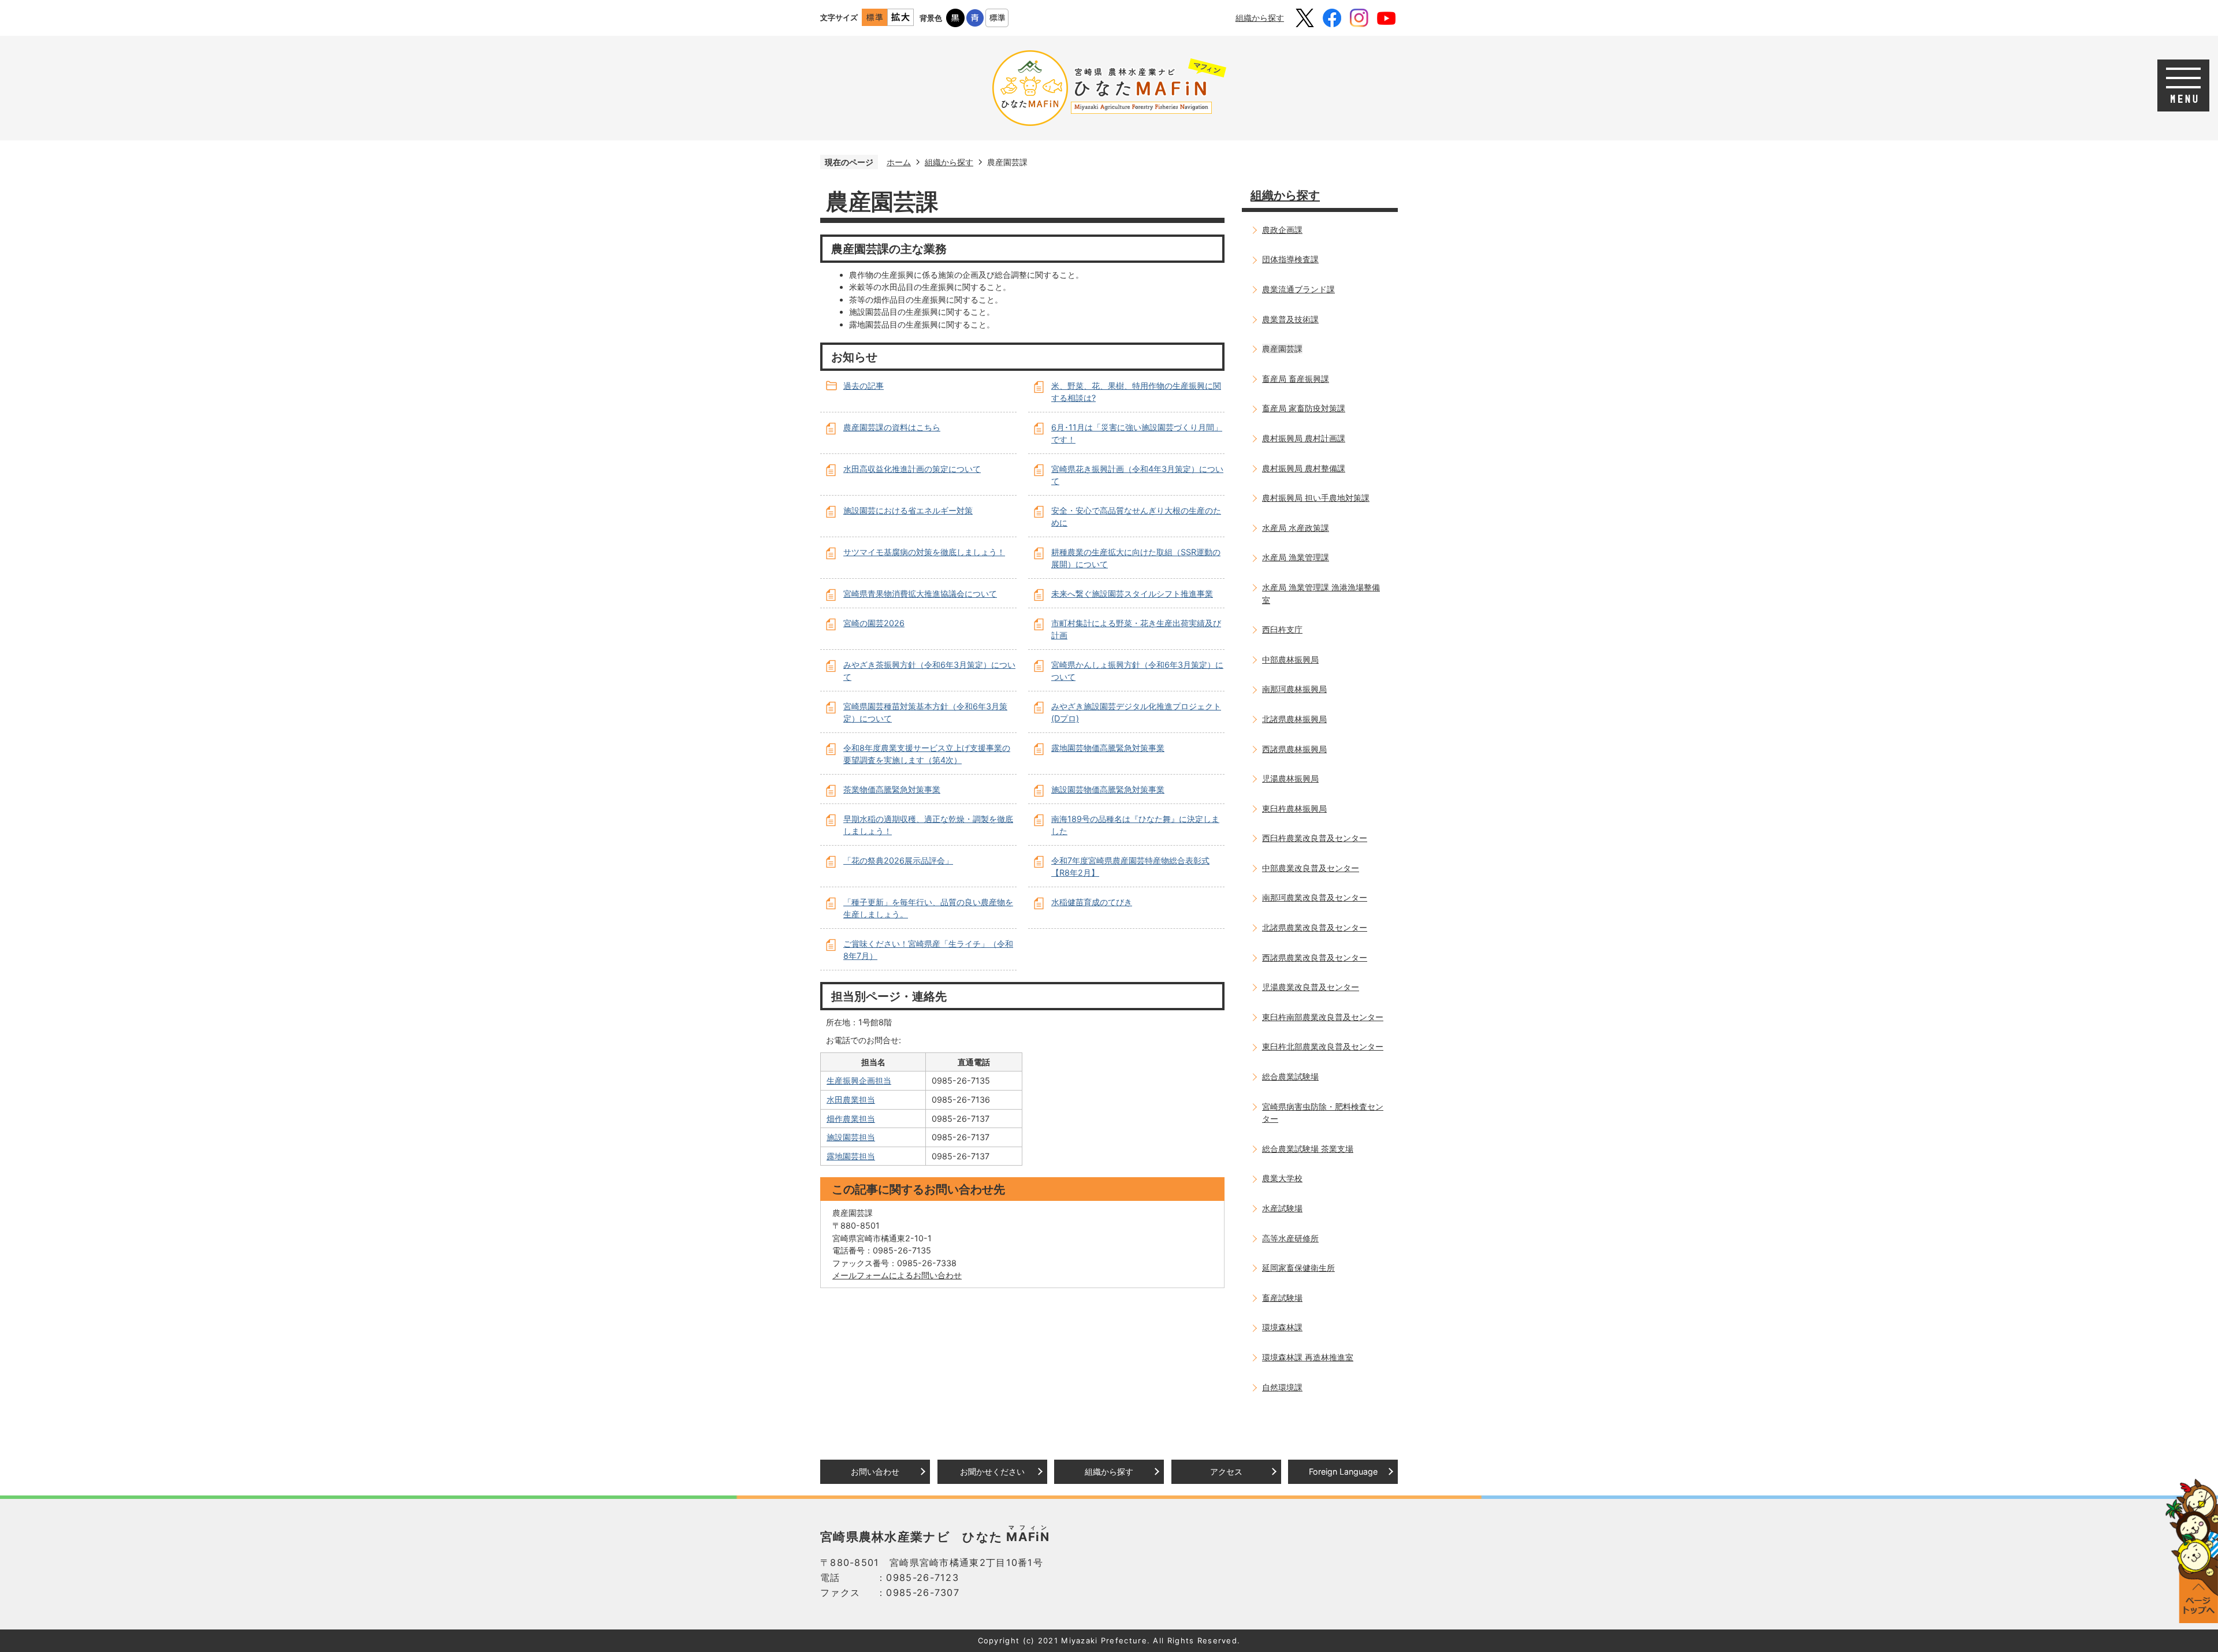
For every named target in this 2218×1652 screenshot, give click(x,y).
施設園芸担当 (851, 1137)
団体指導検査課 (1290, 259)
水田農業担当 (851, 1100)
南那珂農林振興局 (1294, 689)
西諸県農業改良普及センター (1315, 957)
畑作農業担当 (851, 1119)
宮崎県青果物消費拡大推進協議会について (920, 594)
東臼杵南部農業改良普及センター (1323, 1017)
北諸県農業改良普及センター (1315, 927)
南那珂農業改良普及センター (1315, 897)
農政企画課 (1282, 230)
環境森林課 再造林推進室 (1308, 1357)
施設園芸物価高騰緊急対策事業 (1108, 789)
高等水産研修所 (1290, 1238)
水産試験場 (1282, 1208)
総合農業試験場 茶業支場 (1308, 1149)
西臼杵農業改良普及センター (1315, 838)
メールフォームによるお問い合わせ (897, 1275)
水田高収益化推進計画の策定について (912, 469)
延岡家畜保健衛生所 (1298, 1268)
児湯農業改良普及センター (1311, 987)
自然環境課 (1282, 1387)
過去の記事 (864, 386)
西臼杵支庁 (1282, 629)
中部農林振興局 (1290, 659)
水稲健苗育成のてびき (1092, 902)
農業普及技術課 (1290, 319)
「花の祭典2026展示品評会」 (898, 860)
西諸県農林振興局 (1294, 749)
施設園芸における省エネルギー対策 (908, 510)
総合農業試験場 (1290, 1076)
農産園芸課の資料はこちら (892, 427)
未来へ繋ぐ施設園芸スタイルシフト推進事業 (1132, 594)
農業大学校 (1282, 1178)
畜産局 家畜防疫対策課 (1304, 408)
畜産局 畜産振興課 (1296, 379)
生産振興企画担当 (859, 1080)
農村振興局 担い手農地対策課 (1316, 498)
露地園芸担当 (851, 1156)
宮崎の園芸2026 (874, 623)
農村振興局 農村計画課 (1304, 438)
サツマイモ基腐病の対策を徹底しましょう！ (924, 552)
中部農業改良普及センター (1311, 868)
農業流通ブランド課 (1298, 289)
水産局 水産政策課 (1296, 528)
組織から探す (1260, 18)
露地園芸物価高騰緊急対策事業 (1108, 748)
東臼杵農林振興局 (1294, 808)
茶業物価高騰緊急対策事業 (892, 789)
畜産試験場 (1282, 1298)
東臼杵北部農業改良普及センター (1323, 1046)
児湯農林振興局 (1290, 778)
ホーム (899, 162)
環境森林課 (1282, 1327)
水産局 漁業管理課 (1296, 557)
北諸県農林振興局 (1294, 719)
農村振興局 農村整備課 (1304, 468)
